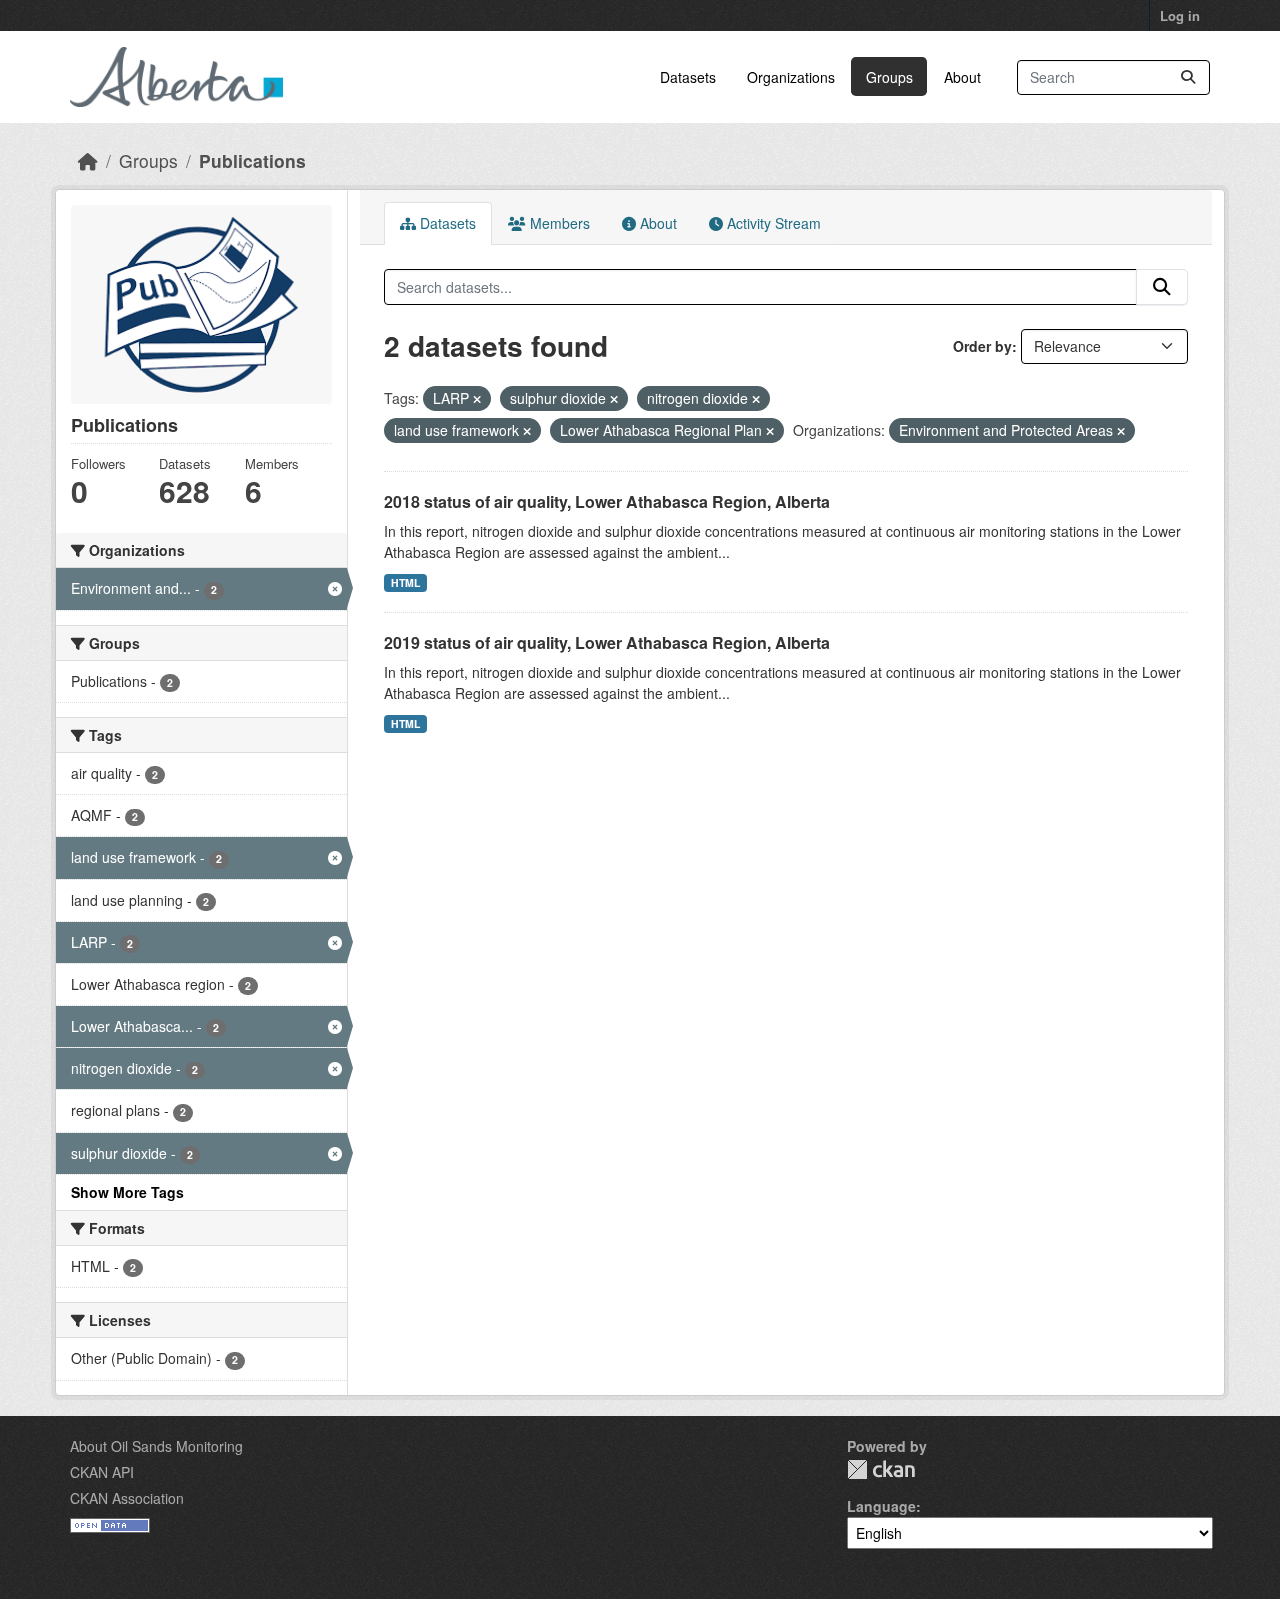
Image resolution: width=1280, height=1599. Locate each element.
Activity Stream (772, 223)
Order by (982, 346)
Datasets (688, 77)
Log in (1180, 15)
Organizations (791, 77)
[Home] (88, 160)
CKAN (881, 1469)
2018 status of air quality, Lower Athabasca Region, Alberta (607, 501)
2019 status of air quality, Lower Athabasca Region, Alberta (607, 642)
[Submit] (1188, 77)
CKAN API (102, 1472)
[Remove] (477, 399)
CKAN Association (127, 1498)
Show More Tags (127, 1192)
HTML (405, 582)
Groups (889, 77)
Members (558, 223)
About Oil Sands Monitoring (156, 1446)
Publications (252, 160)
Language (881, 1506)
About (962, 77)
